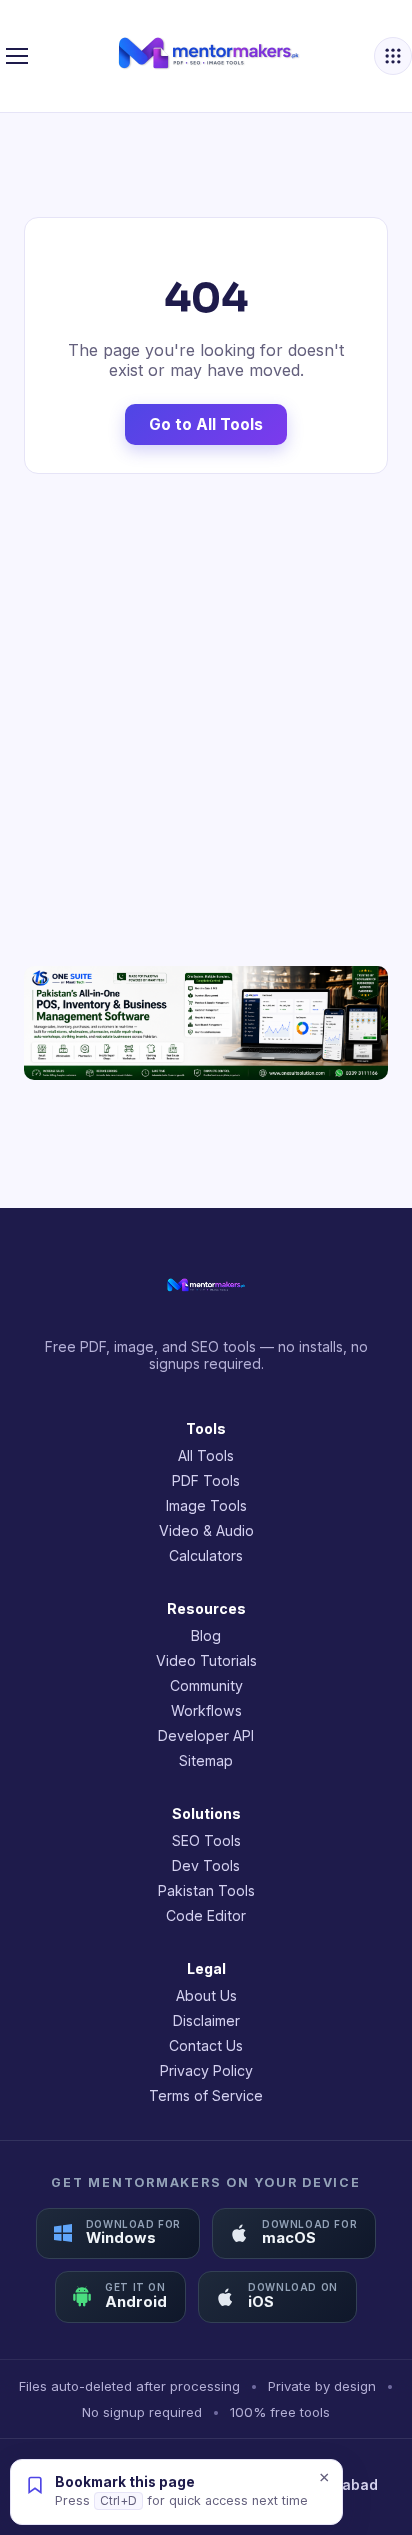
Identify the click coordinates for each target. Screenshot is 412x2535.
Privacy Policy (206, 2070)
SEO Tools (206, 1840)
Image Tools (206, 1505)
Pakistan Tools (206, 1890)
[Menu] (17, 56)
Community (206, 1685)
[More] (393, 56)
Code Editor (206, 1915)
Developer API (206, 1735)
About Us (206, 1995)
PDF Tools (206, 1480)
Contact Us (206, 2045)
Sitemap (206, 1760)
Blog (206, 1635)
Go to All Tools (206, 424)
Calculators (206, 1555)
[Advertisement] (206, 720)
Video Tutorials (206, 1660)
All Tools (206, 1455)
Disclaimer (206, 2020)
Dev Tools (206, 1865)
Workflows (206, 1710)
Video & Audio (206, 1530)
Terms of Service (206, 2095)
